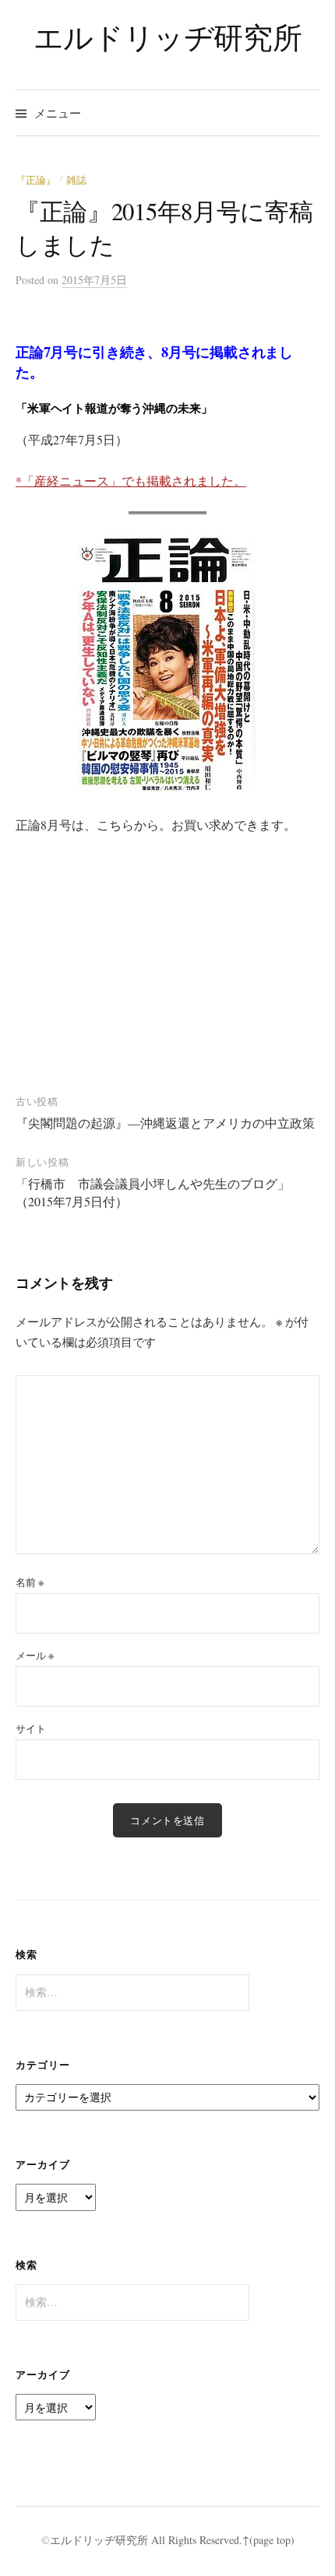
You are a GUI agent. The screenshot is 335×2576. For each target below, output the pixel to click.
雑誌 (76, 180)
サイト (31, 1728)
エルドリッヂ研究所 (168, 37)
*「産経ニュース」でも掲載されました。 (131, 481)
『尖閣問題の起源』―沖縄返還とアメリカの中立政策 (165, 1123)
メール (35, 1655)
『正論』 (36, 180)
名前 (30, 1582)
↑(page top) (268, 2540)
